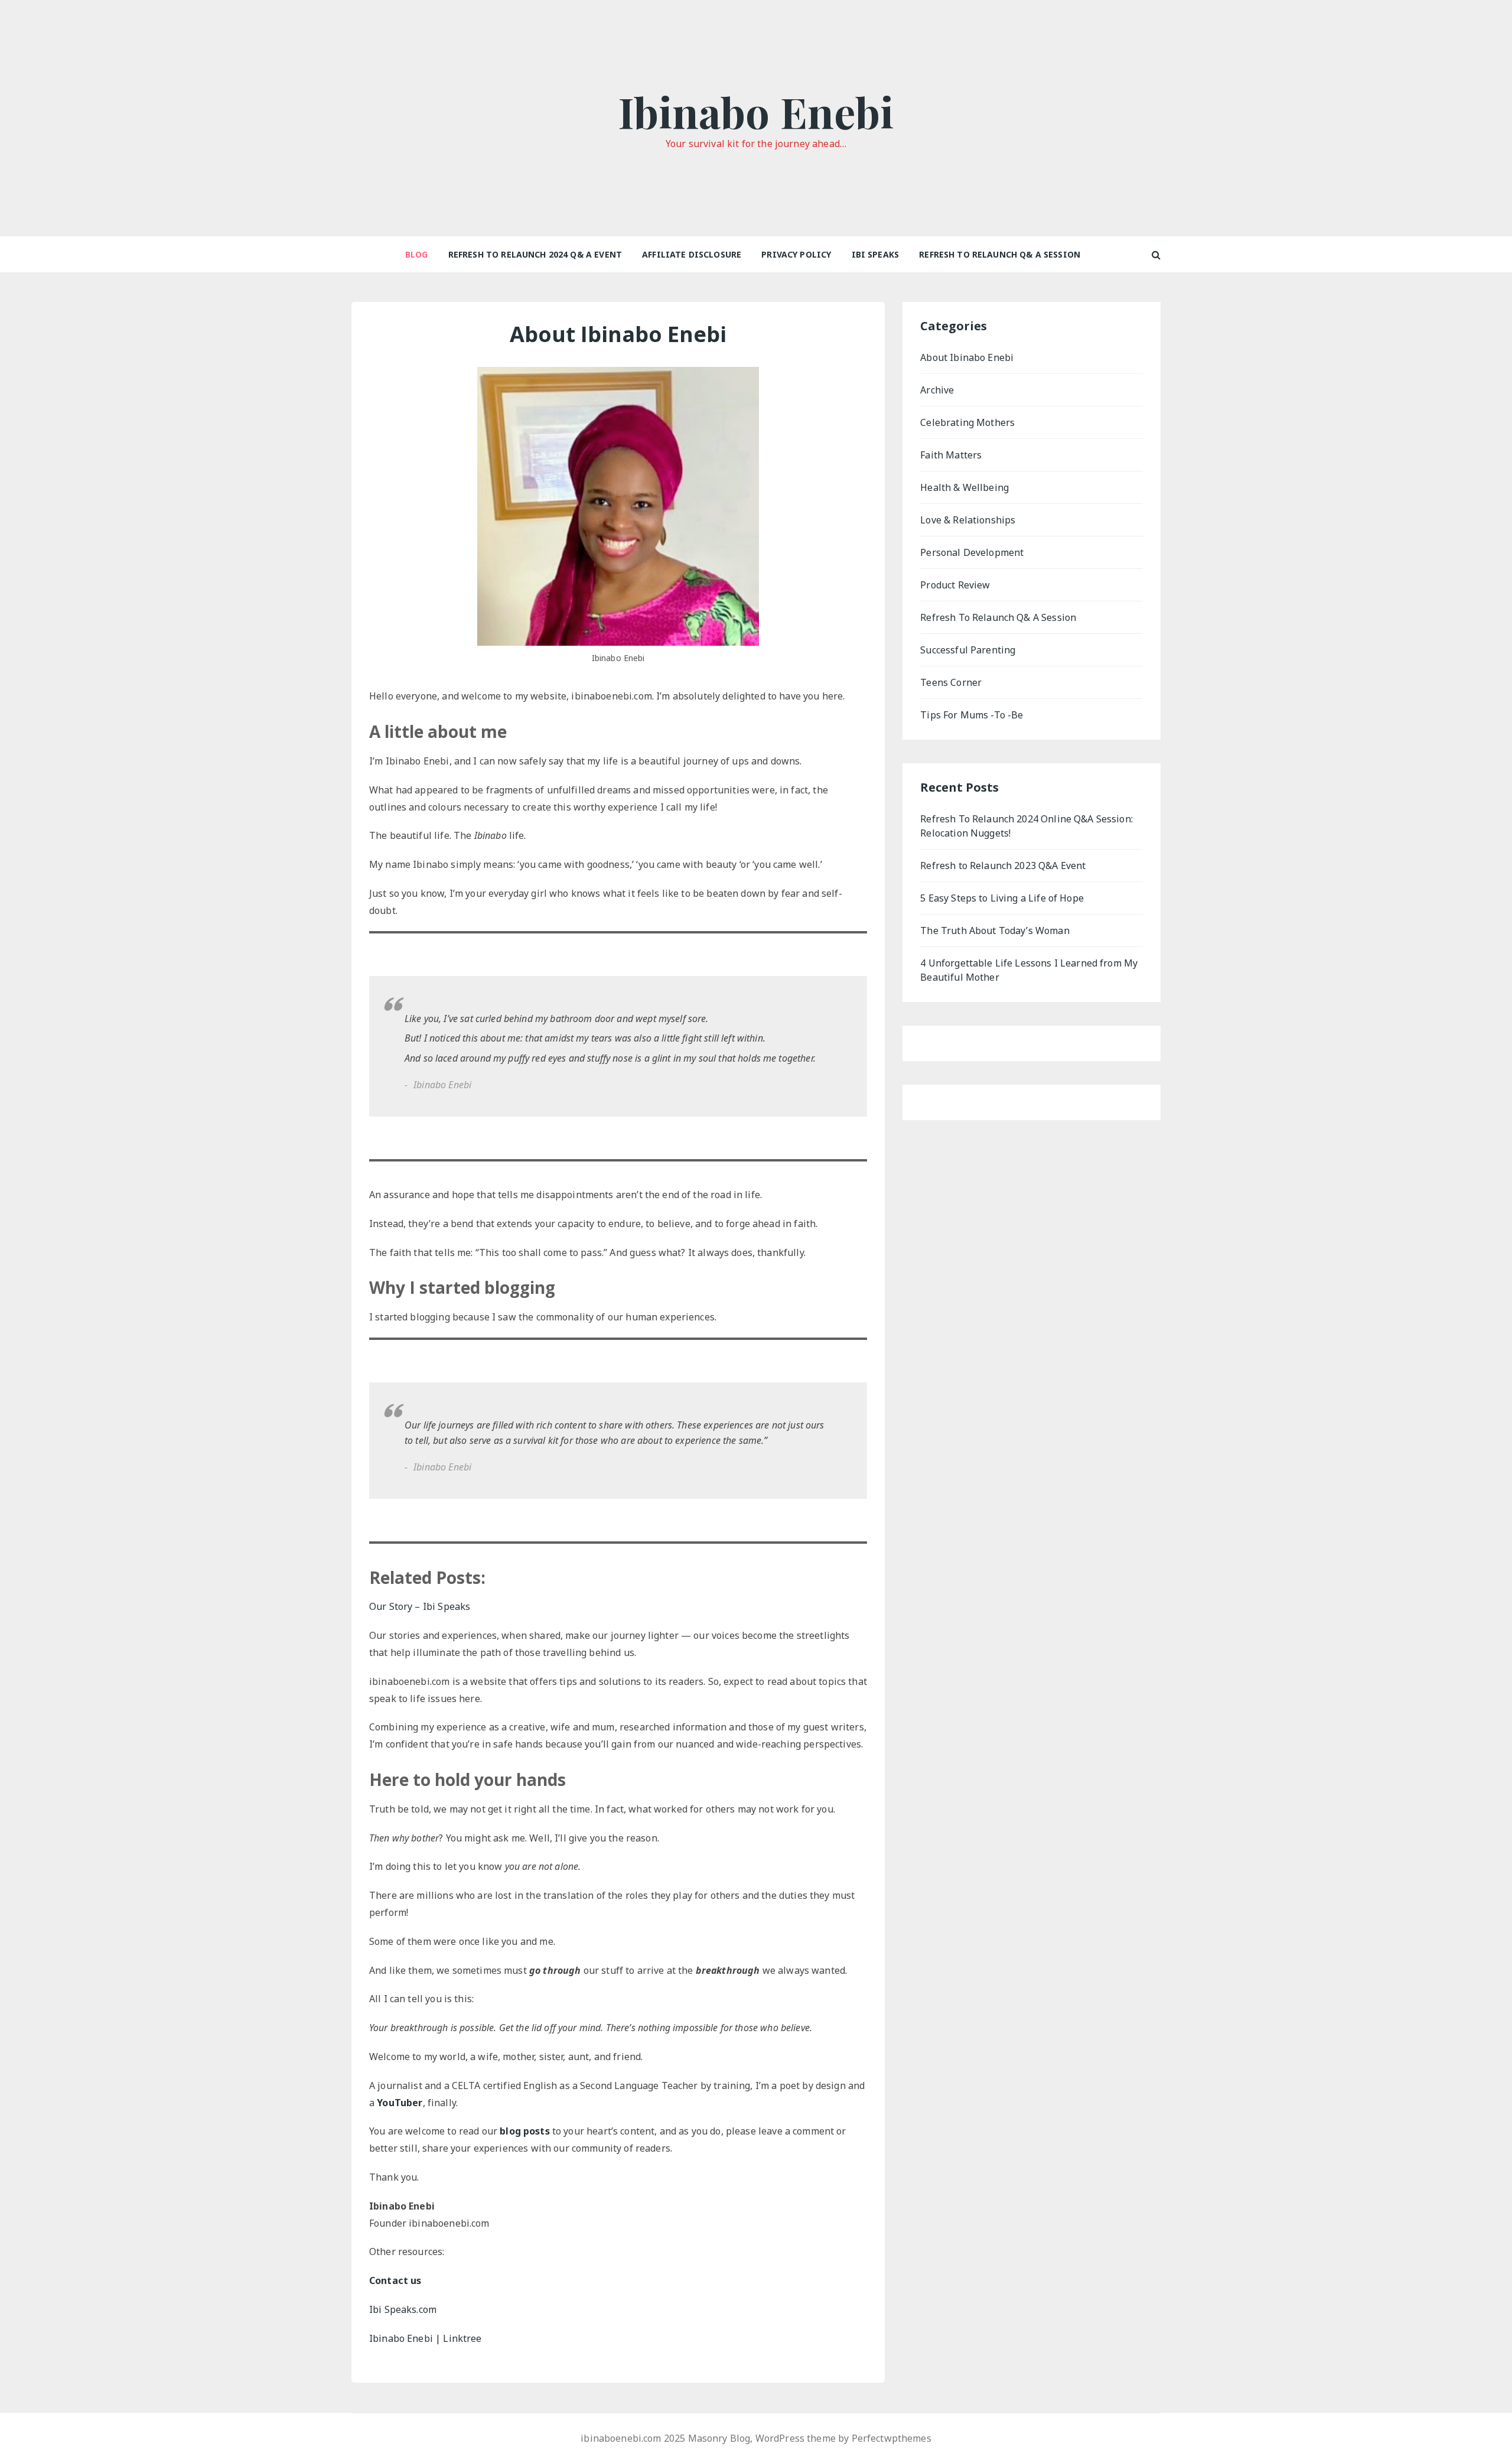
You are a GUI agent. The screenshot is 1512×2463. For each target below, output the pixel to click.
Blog (417, 254)
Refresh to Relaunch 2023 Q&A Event (1003, 866)
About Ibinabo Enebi (967, 357)
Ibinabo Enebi (756, 111)
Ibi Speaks (876, 254)
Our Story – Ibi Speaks (420, 1606)
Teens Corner (951, 682)
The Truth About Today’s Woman (995, 930)
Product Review (955, 585)
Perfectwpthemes (892, 2438)
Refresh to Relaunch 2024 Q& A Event (535, 254)
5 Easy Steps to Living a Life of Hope (1002, 898)
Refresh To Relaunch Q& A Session (1000, 254)
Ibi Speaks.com (403, 2309)
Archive (937, 390)
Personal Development (972, 552)
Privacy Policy (796, 254)
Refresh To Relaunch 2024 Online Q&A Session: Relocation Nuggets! (1027, 826)
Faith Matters (951, 455)
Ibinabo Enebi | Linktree (426, 2338)
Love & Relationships (968, 520)
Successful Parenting (968, 650)
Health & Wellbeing (964, 487)
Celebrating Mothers (967, 422)
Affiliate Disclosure (692, 254)
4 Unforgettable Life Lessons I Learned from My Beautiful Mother (1029, 970)
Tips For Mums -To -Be (972, 715)
